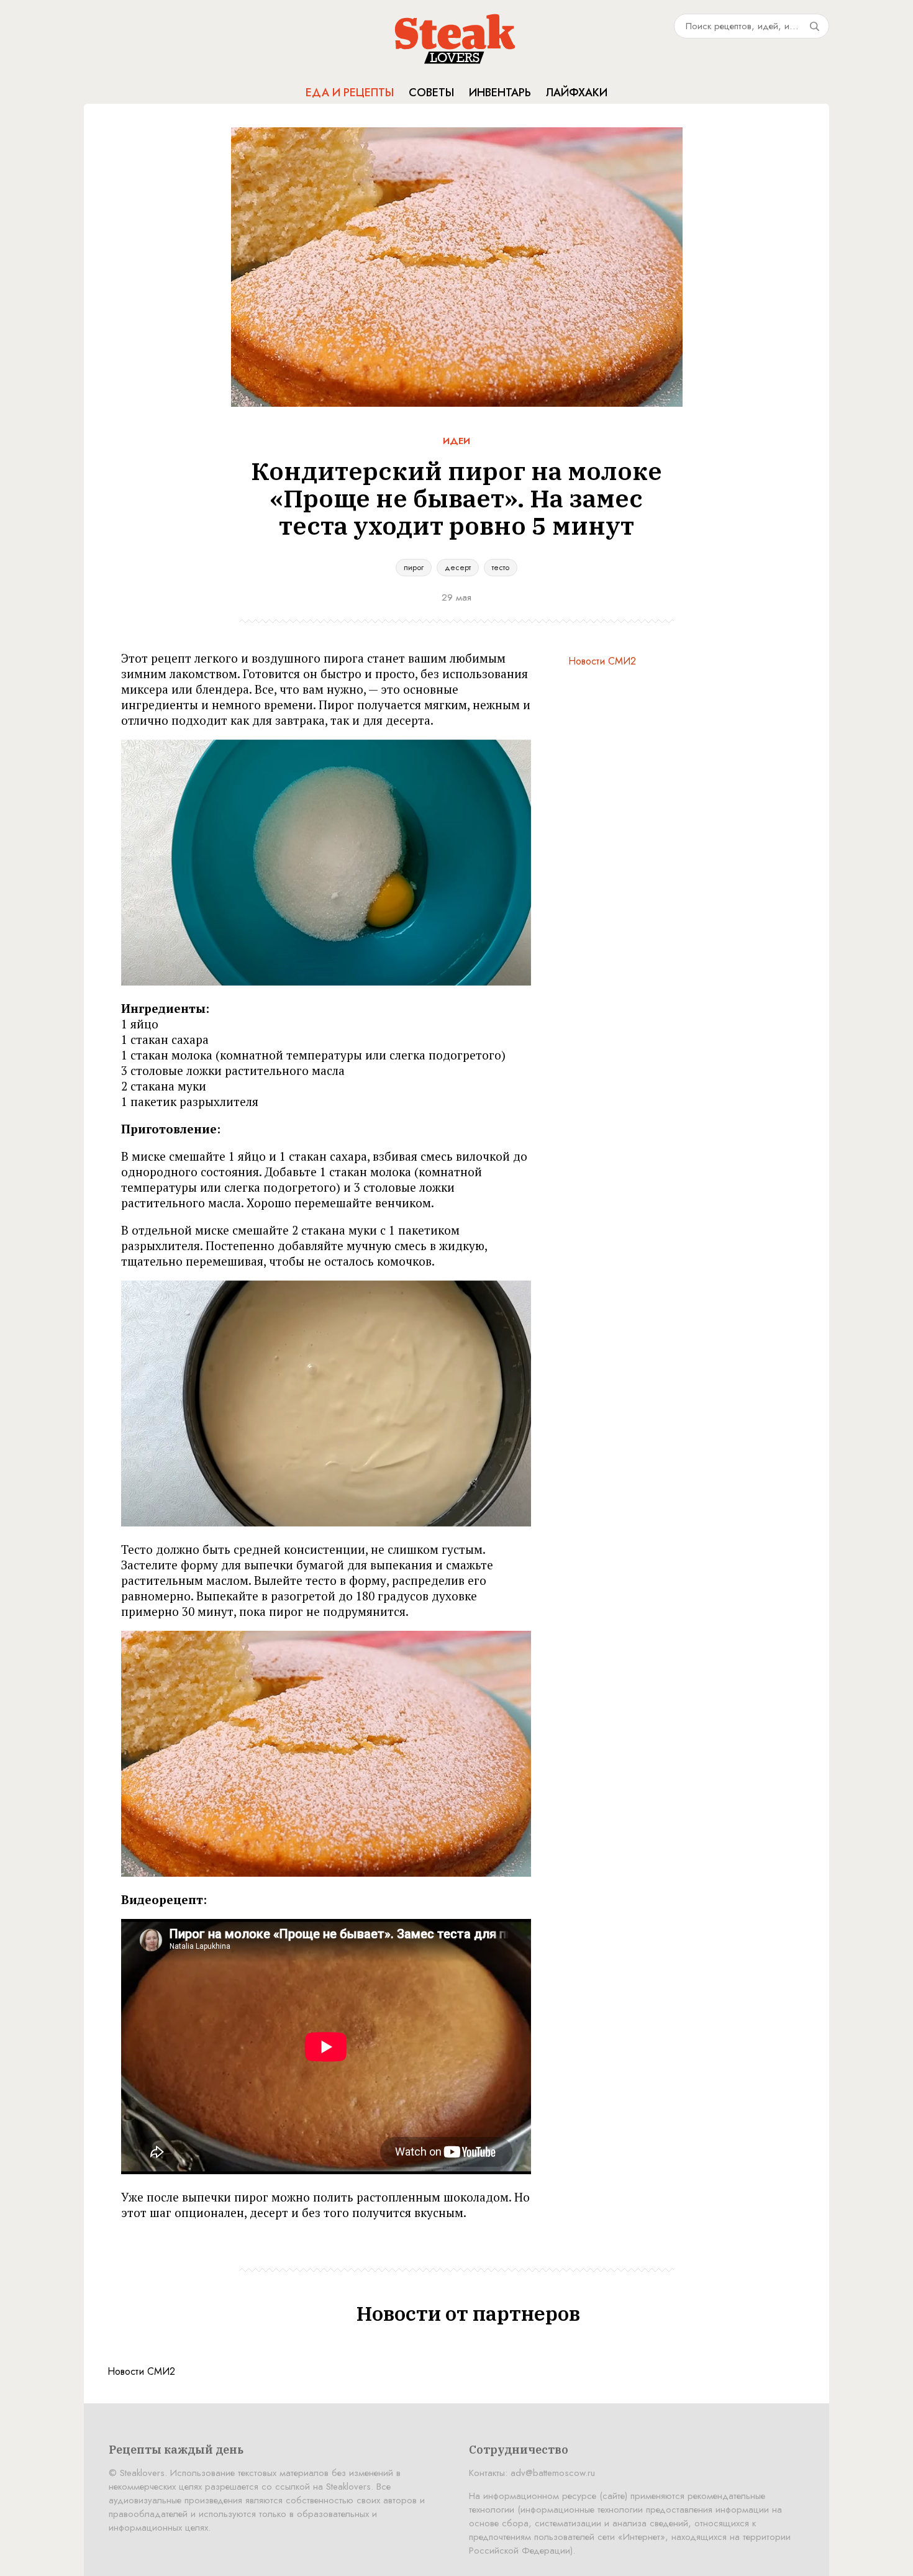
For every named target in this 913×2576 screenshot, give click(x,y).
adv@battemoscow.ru (553, 2473)
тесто (501, 567)
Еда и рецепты (350, 93)
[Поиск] (814, 26)
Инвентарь (500, 93)
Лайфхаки (577, 93)
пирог (414, 567)
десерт (458, 567)
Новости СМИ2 (602, 661)
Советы (431, 93)
